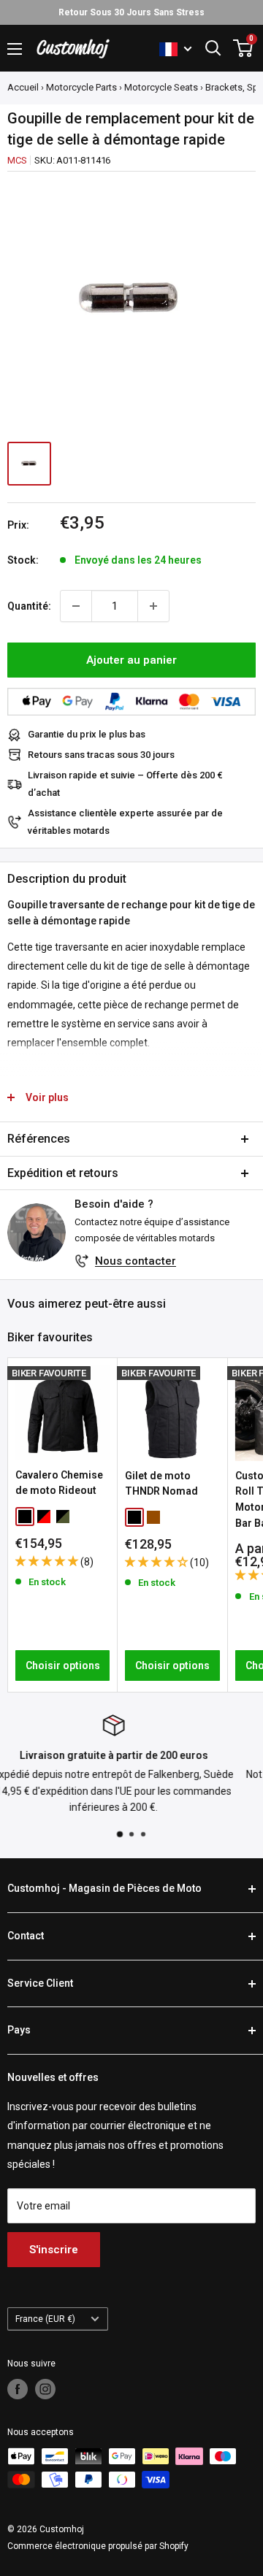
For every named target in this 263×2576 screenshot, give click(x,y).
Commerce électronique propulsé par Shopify (98, 2546)
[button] (48, 1561)
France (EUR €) (45, 2319)
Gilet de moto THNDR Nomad (161, 1484)
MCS (17, 160)
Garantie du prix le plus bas (87, 734)
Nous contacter (136, 1261)
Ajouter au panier (131, 660)
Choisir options (63, 1665)
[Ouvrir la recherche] (213, 48)
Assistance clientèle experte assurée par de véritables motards (125, 822)
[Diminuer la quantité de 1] (76, 606)
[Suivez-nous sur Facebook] (18, 2389)
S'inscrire (54, 2250)
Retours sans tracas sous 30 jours (101, 755)
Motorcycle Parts (81, 87)
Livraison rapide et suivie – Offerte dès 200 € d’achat (125, 784)
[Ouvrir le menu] (15, 49)
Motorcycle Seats (161, 87)
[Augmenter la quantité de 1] (153, 606)
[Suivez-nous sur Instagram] (45, 2389)
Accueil (23, 87)
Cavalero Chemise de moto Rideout (59, 1483)
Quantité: (29, 606)
